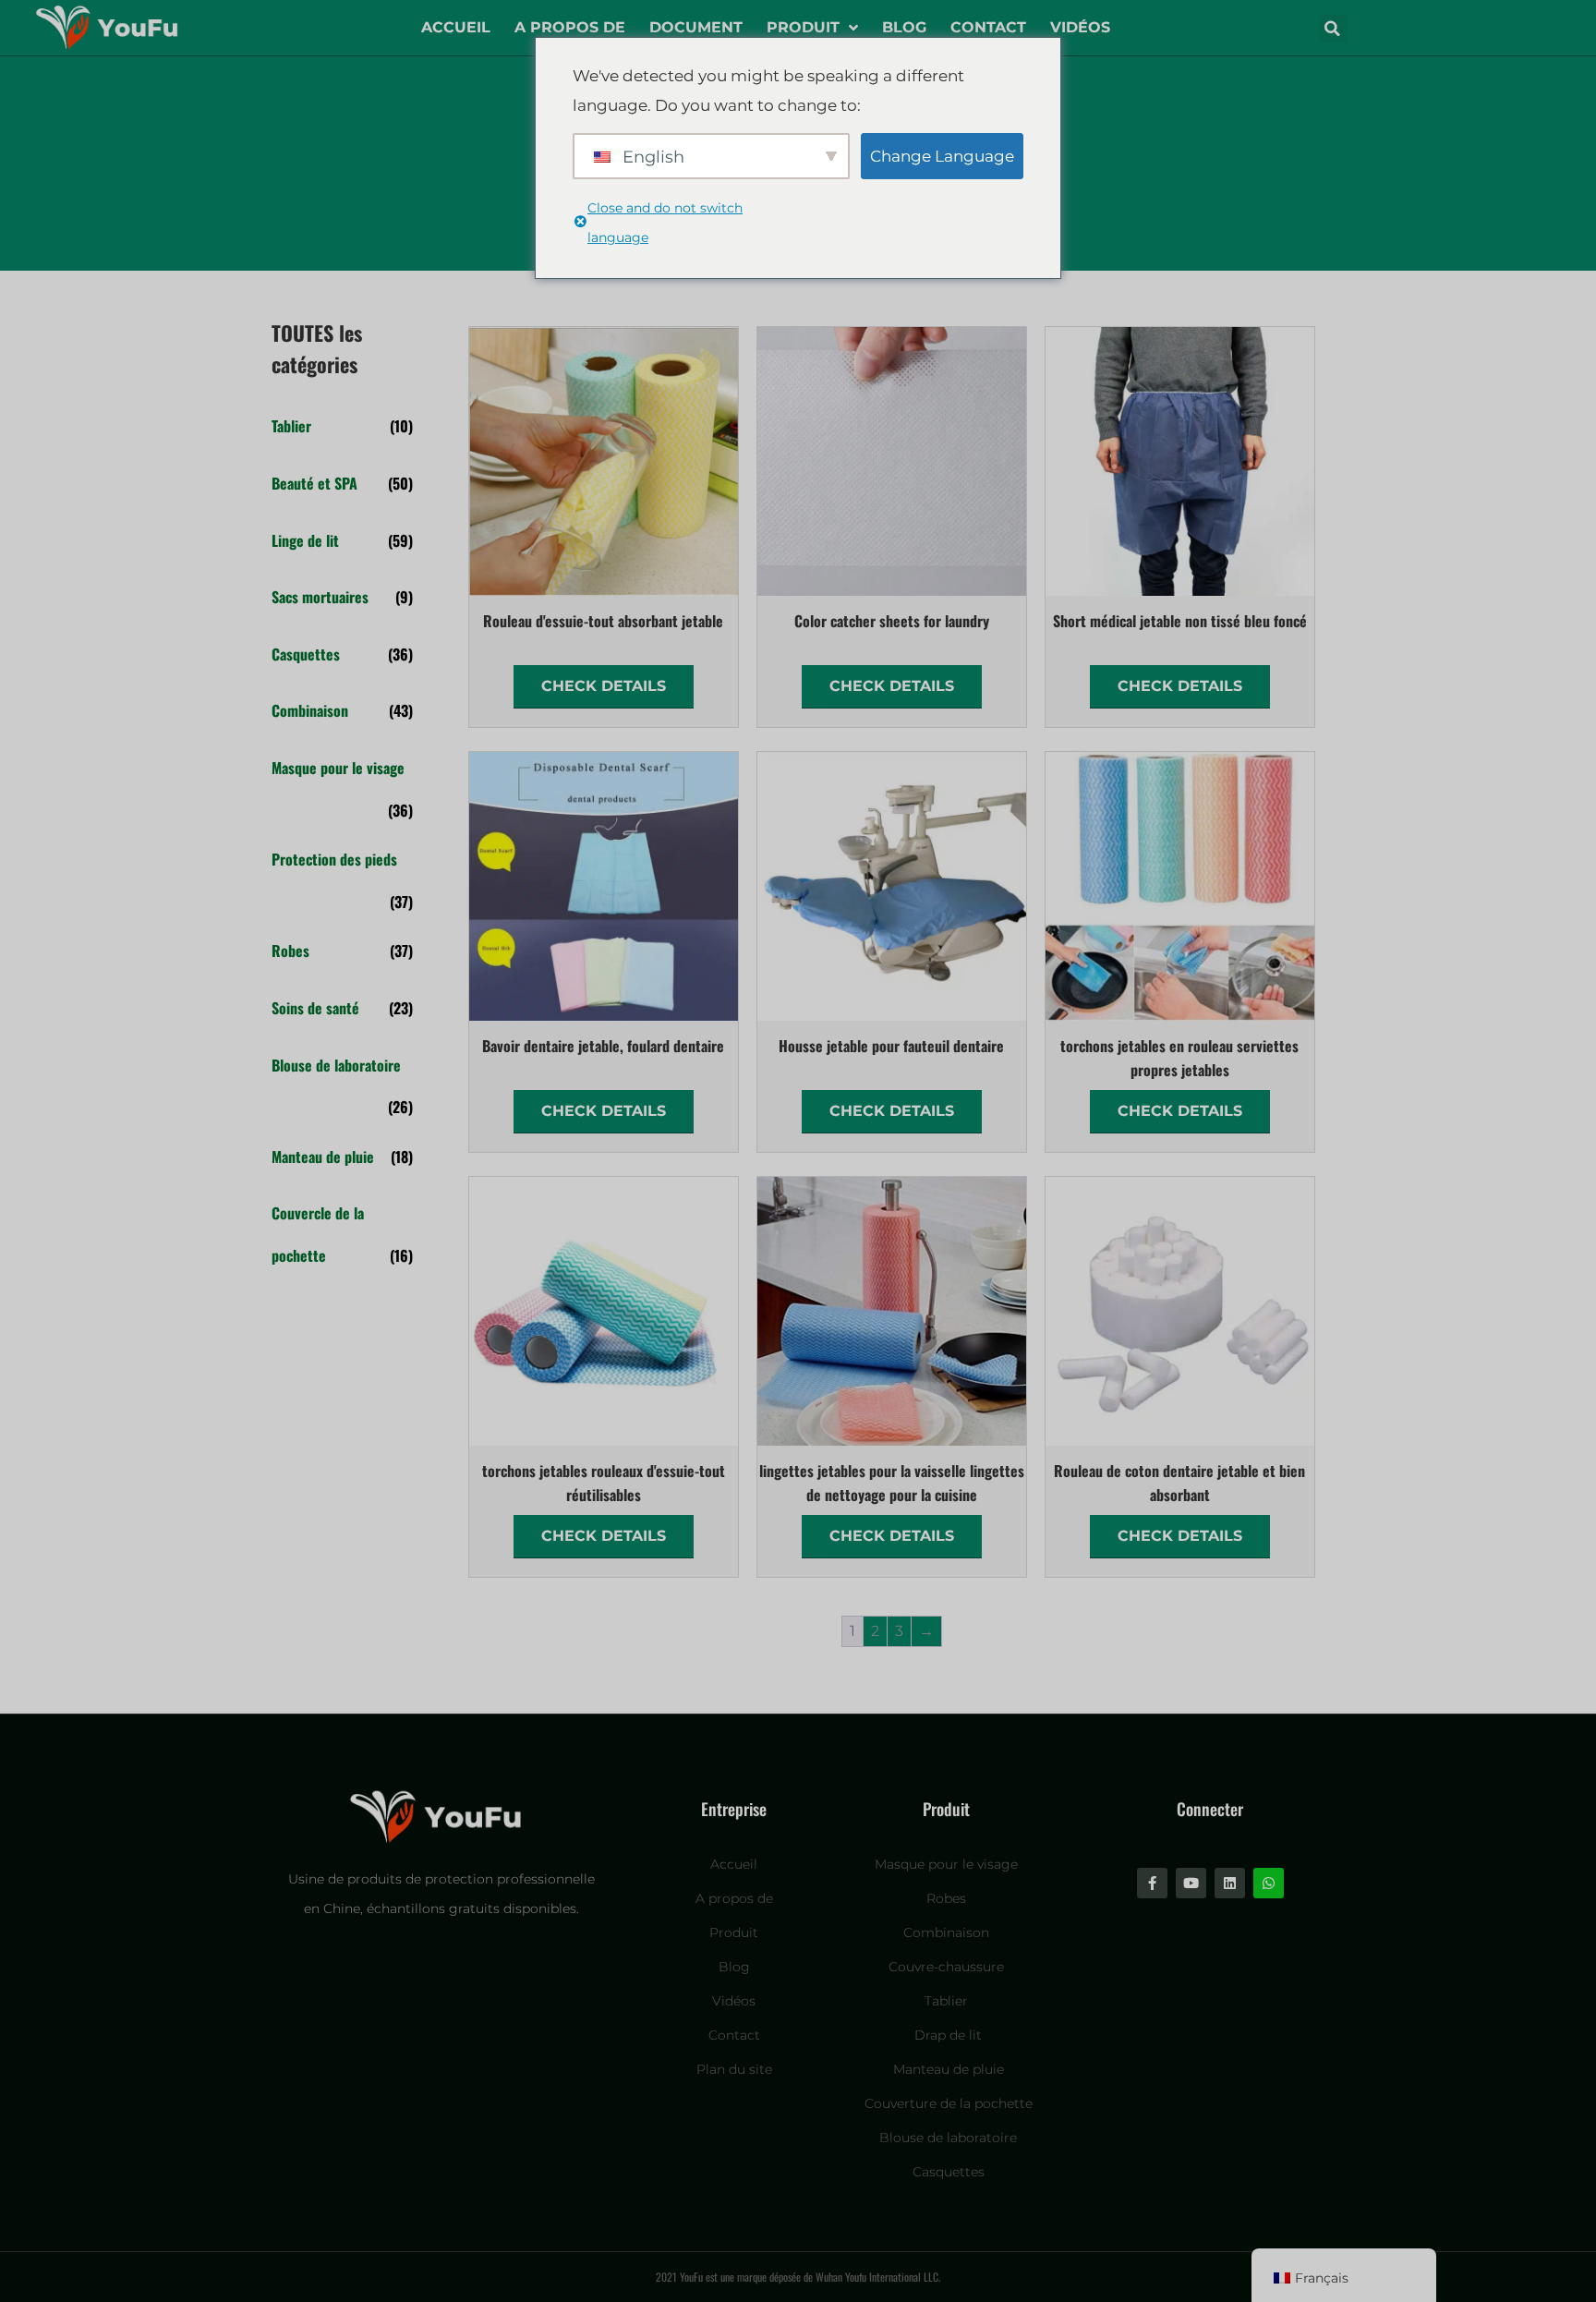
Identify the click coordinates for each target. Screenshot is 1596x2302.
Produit (803, 27)
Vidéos (1080, 27)
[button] (1333, 29)
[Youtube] (1191, 1883)
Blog (904, 27)
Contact (988, 27)
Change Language (942, 156)
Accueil (456, 27)
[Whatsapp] (1269, 1883)
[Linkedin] (1230, 1883)
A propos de (570, 27)
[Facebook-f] (1152, 1883)
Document (696, 27)
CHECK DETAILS (604, 686)
